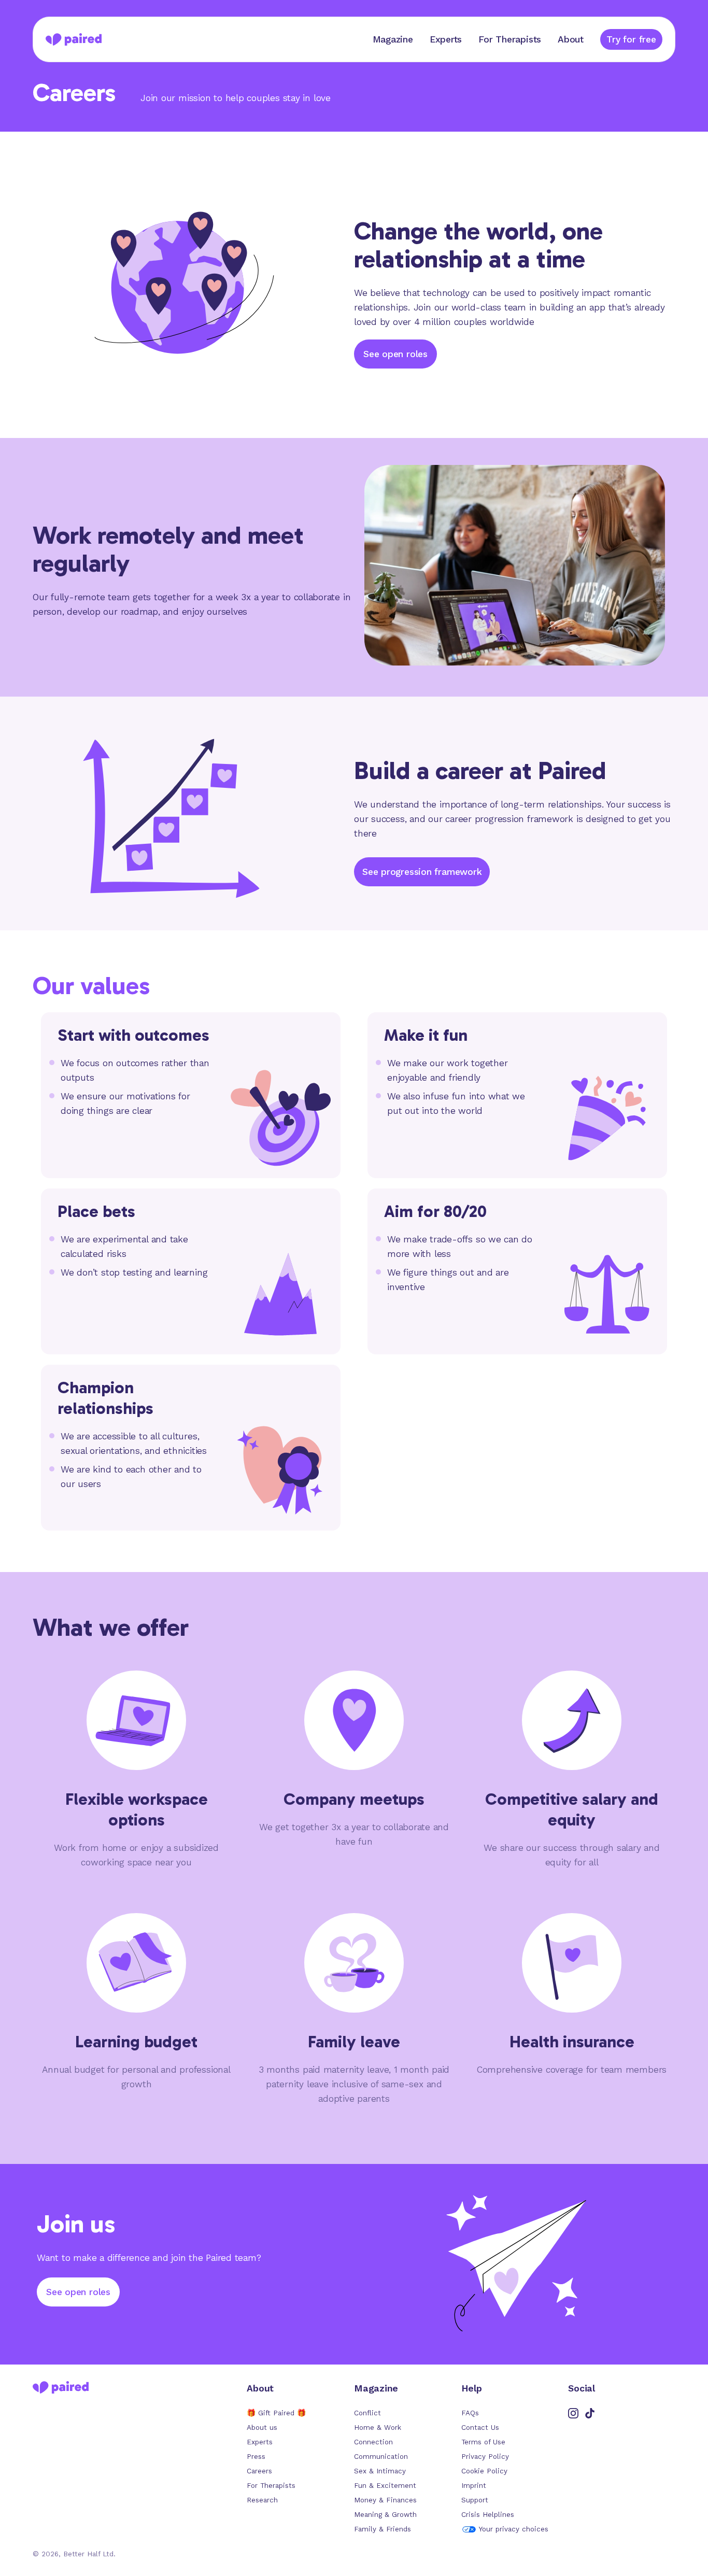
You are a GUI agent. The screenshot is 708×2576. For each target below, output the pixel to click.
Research (262, 2500)
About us (262, 2428)
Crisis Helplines (488, 2515)
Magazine (393, 39)
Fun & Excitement (385, 2486)
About (571, 39)
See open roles (395, 354)
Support (475, 2500)
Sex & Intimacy (380, 2471)
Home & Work (378, 2428)
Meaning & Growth (385, 2515)
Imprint (474, 2486)
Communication (381, 2457)
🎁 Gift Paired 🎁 (276, 2413)
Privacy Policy (485, 2457)
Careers (259, 2471)
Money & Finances (385, 2500)
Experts (446, 39)
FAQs (470, 2413)
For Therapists (510, 39)
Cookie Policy (484, 2471)
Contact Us (480, 2428)
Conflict (367, 2413)
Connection (373, 2442)
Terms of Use (483, 2442)
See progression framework (422, 872)
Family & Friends (383, 2529)
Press (256, 2457)
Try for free (631, 39)
